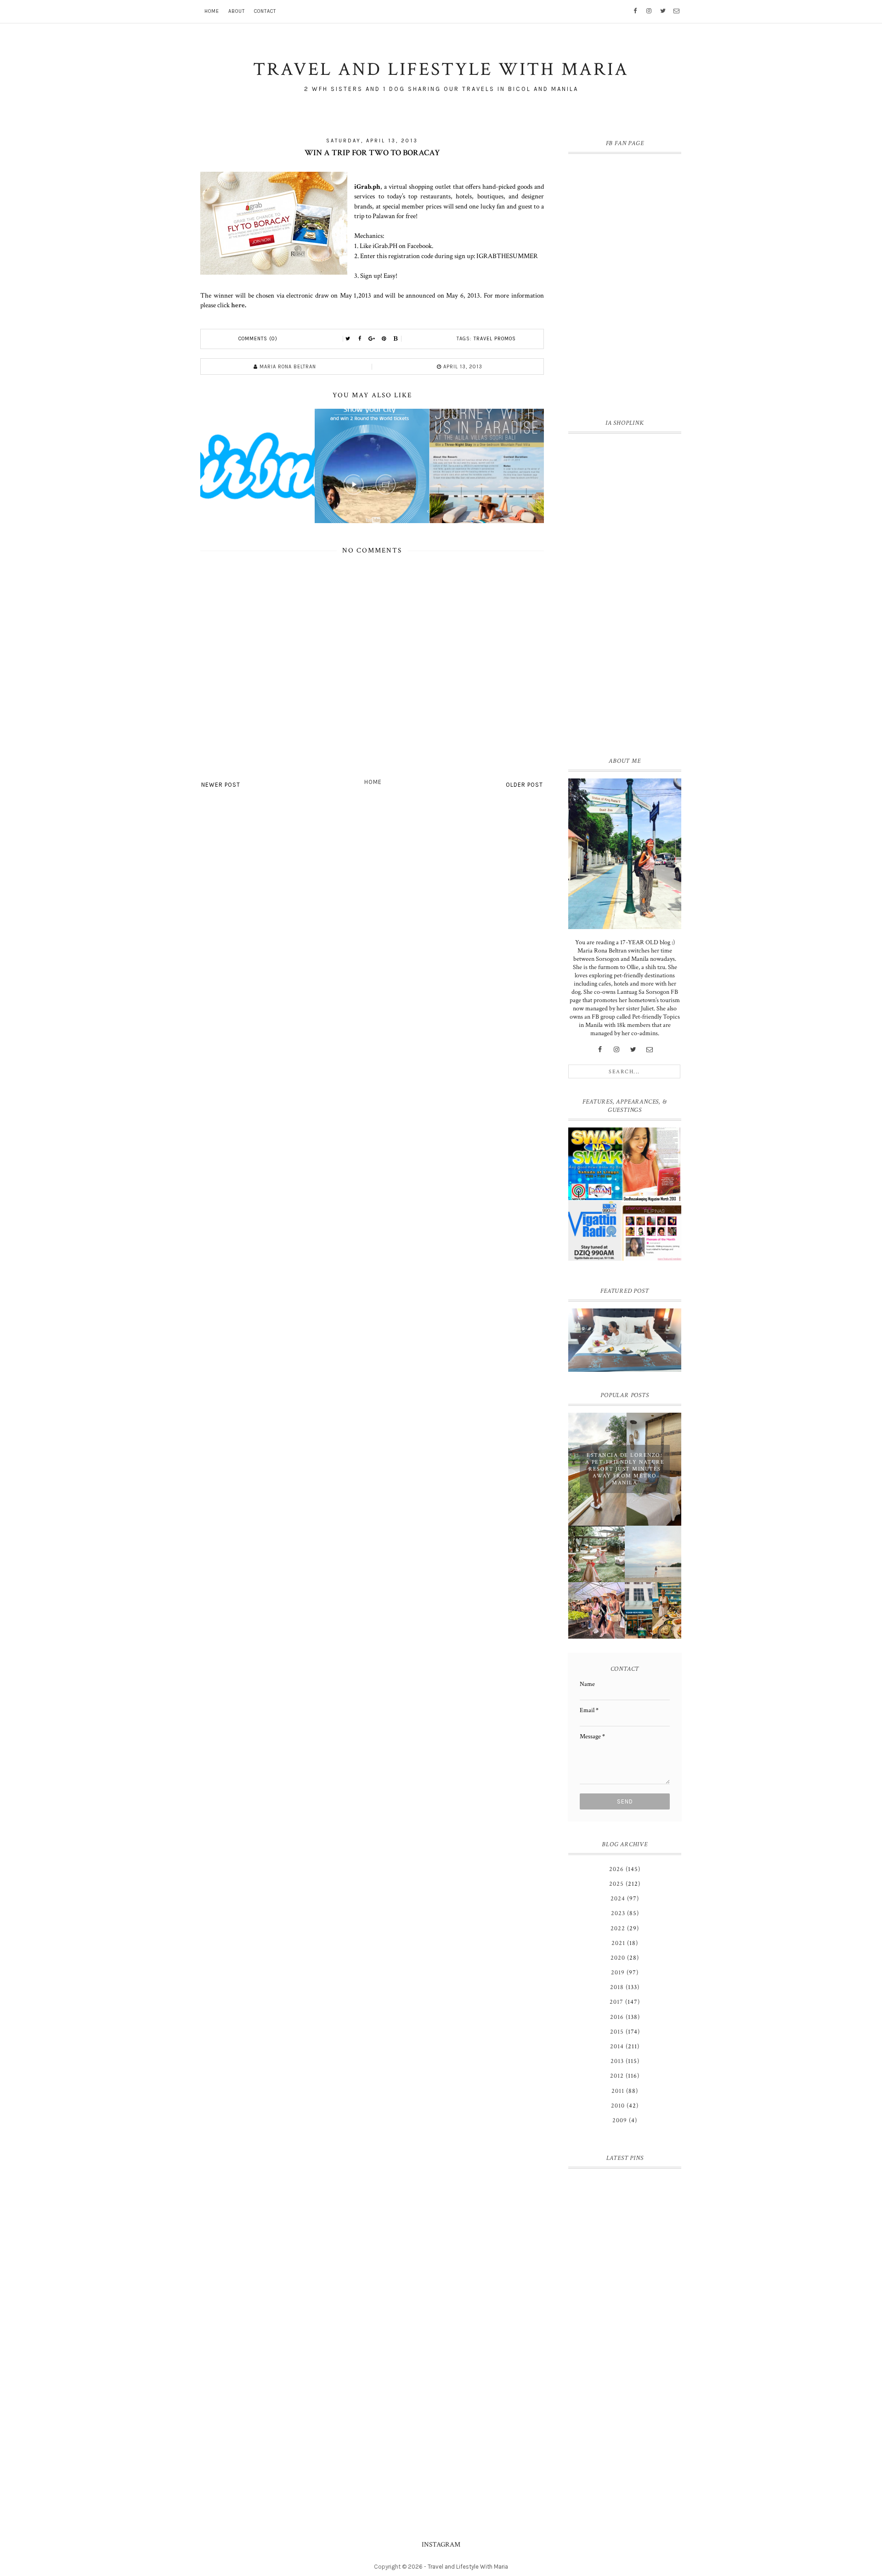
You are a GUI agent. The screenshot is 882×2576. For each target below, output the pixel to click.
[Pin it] (384, 339)
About (237, 11)
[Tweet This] (348, 339)
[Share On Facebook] (360, 339)
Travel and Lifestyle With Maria (468, 2567)
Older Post (524, 785)
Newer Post (221, 785)
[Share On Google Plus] (372, 339)
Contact (265, 11)
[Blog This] (396, 339)
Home (212, 11)
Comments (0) (258, 339)
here (238, 305)
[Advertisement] (625, 593)
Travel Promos (495, 339)
